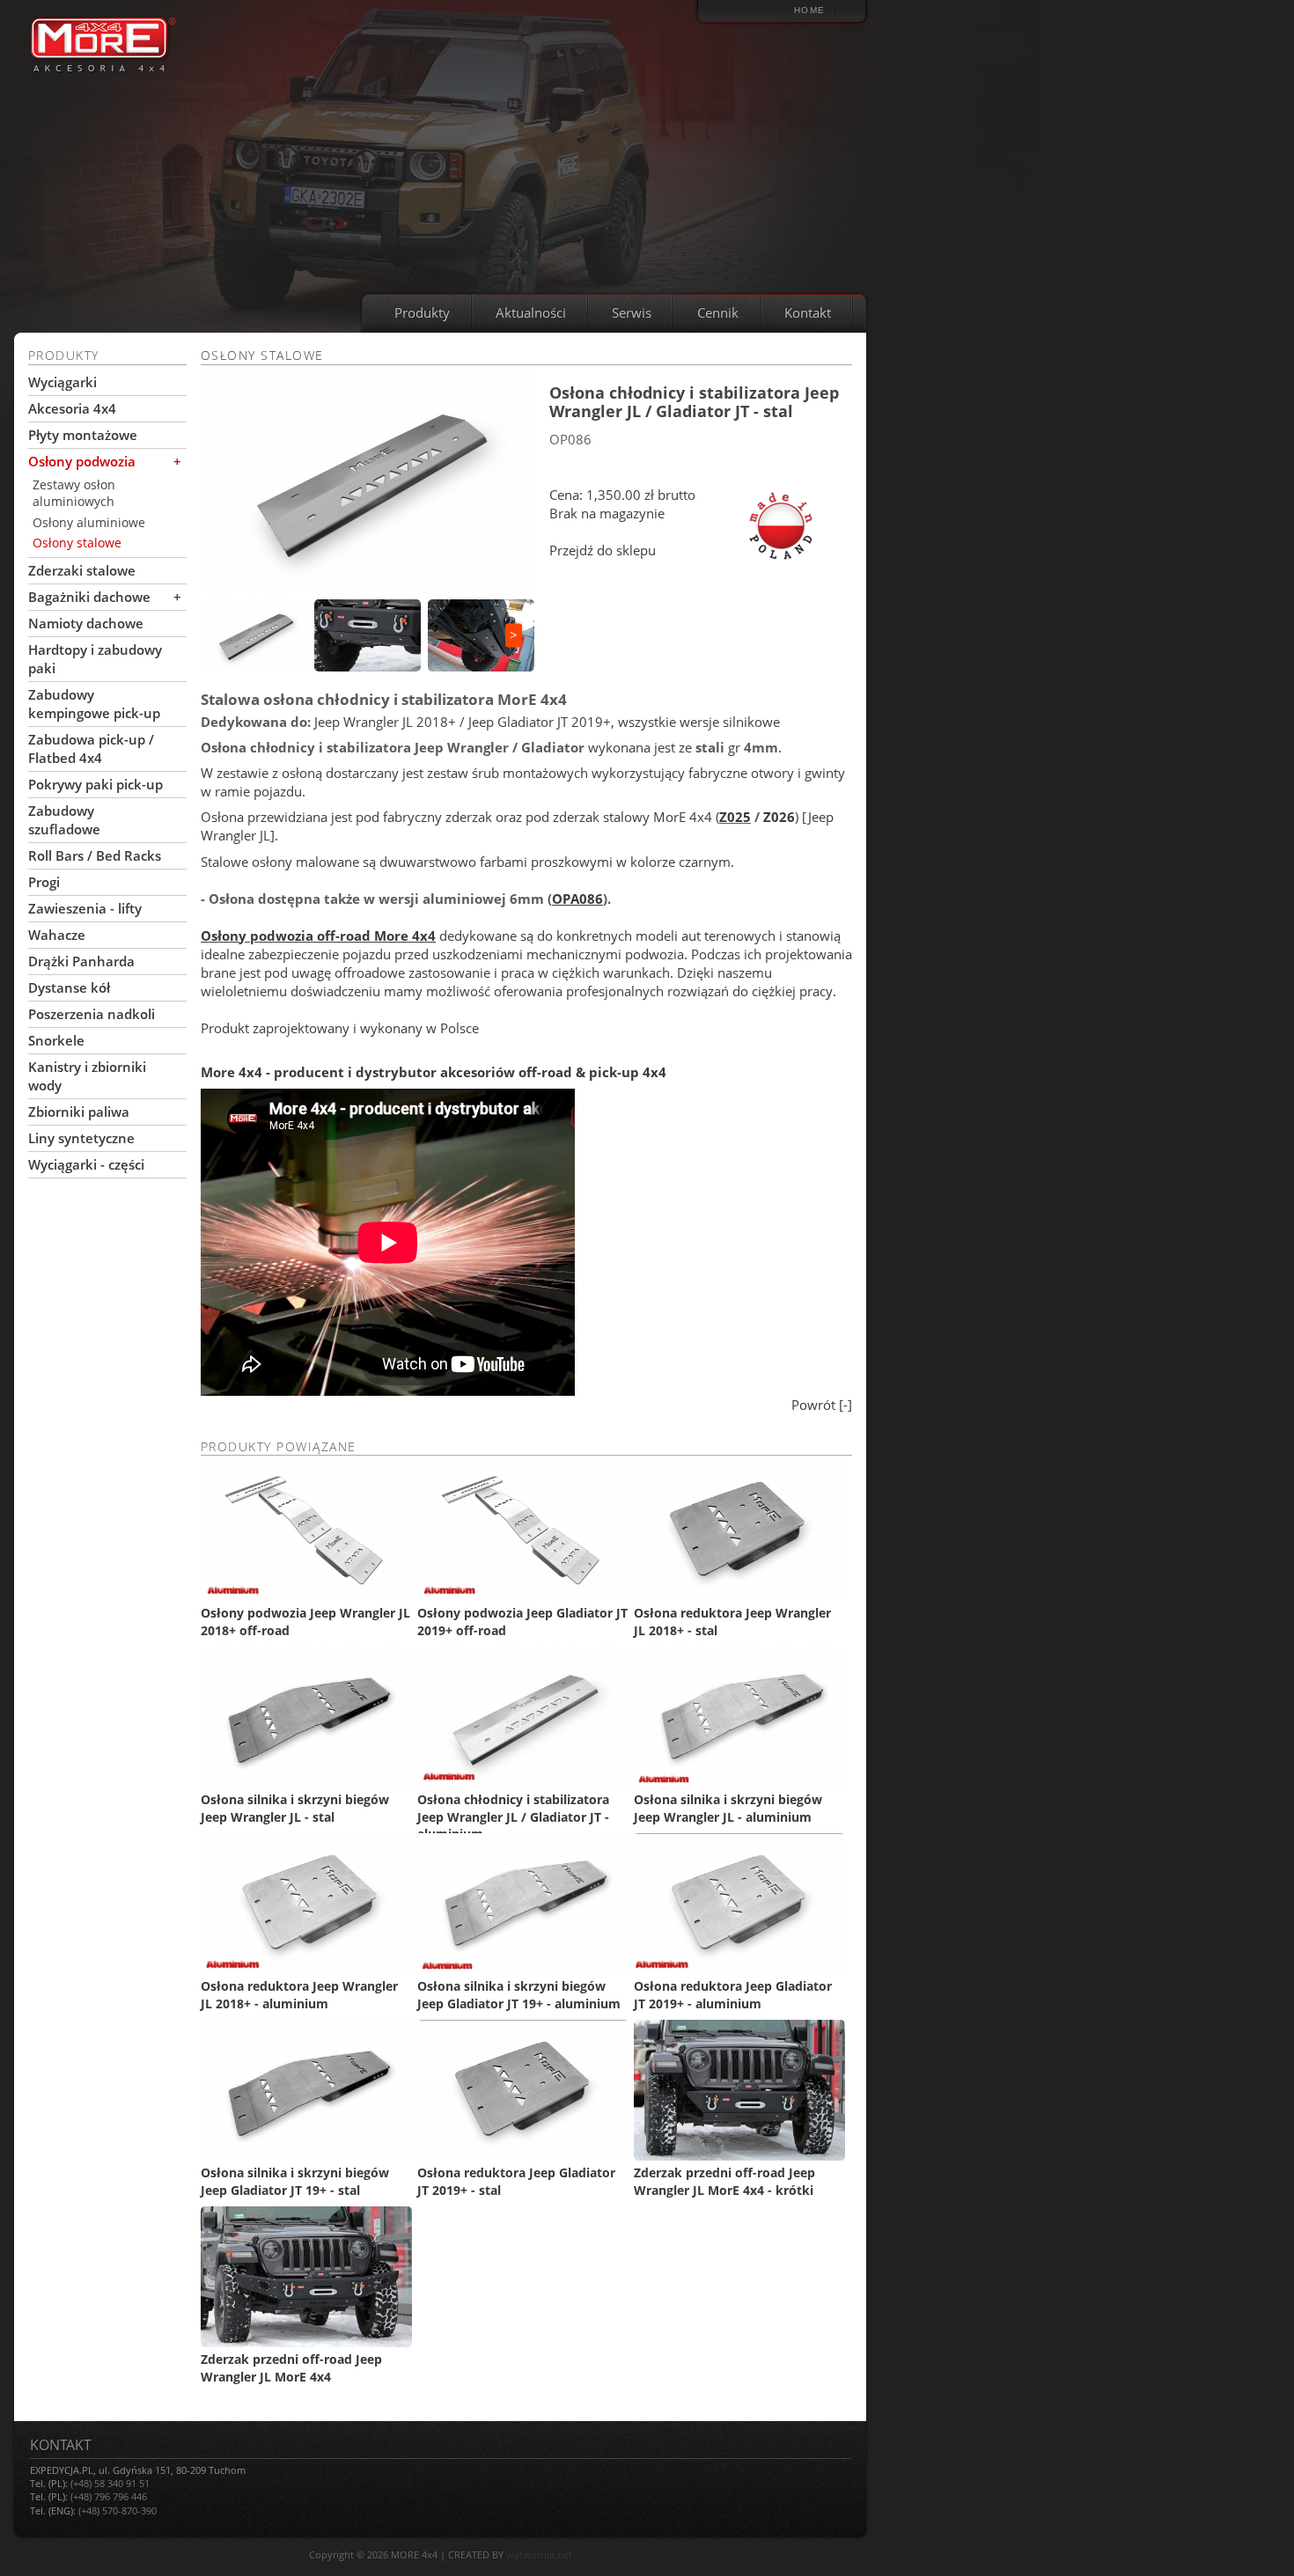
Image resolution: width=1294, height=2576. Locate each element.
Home (810, 10)
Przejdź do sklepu (603, 550)
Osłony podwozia (82, 461)
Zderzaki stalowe (82, 570)
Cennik (718, 312)
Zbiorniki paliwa (79, 1112)
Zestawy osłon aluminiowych (74, 493)
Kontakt (808, 312)
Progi (44, 882)
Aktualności (531, 312)
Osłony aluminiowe (89, 522)
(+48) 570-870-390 (118, 2510)
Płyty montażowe (83, 435)
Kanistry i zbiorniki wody (87, 1076)
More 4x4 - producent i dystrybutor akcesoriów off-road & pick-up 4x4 (434, 1072)
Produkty (422, 312)
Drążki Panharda (81, 961)
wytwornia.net (539, 2554)
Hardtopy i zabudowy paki (95, 659)
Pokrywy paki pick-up (96, 784)
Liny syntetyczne (81, 1138)
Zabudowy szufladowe (64, 820)
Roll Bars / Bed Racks (95, 855)
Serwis (632, 312)
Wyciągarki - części (86, 1164)
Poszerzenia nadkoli (92, 1014)
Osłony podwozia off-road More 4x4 (318, 936)
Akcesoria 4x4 (72, 408)
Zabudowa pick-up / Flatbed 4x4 (91, 749)
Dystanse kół (69, 987)
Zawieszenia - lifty (85, 908)
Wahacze (57, 935)
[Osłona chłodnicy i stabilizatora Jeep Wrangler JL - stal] (368, 481)
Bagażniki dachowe (89, 597)
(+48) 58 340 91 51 (110, 2483)
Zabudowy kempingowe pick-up (94, 704)
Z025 (735, 817)
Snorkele (56, 1040)
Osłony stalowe (77, 543)
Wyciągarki (62, 382)
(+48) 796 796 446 (109, 2496)
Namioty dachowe (86, 623)
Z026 (779, 817)
